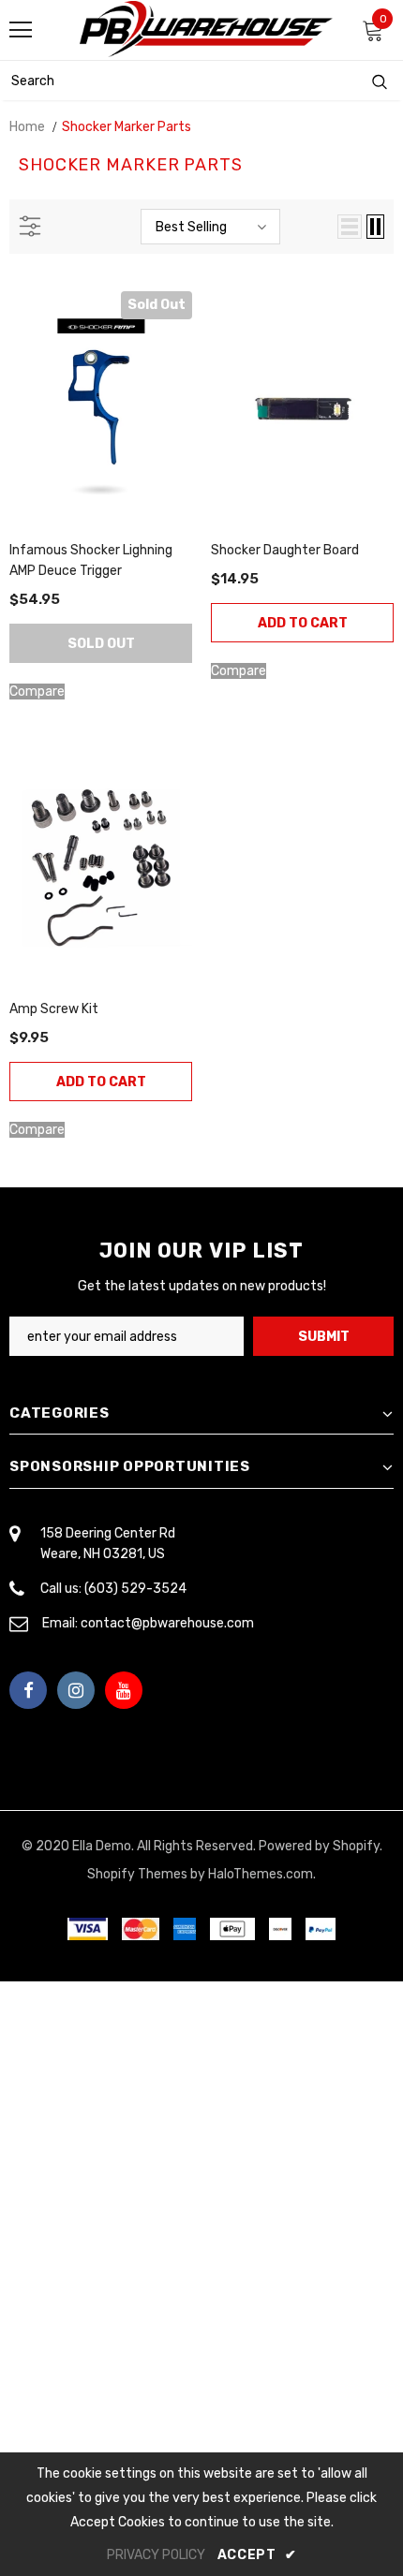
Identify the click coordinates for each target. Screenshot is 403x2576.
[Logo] (206, 29)
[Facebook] (28, 1690)
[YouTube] (124, 1690)
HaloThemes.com (261, 1874)
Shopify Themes (137, 1874)
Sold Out (101, 644)
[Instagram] (76, 1690)
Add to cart (303, 623)
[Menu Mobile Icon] (21, 30)
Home (27, 127)
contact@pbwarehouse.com (167, 1623)
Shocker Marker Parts (127, 127)
